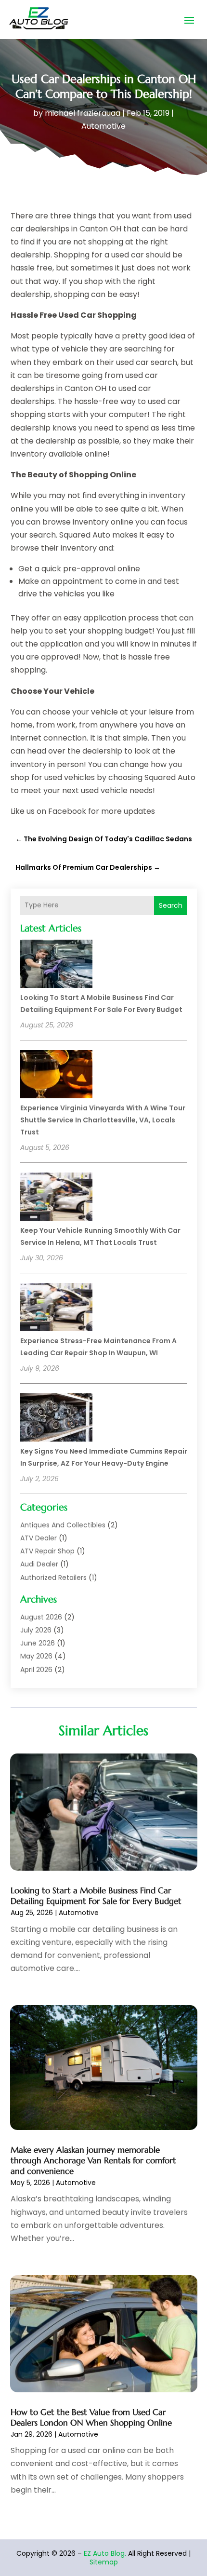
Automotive (103, 126)
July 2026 (36, 1630)
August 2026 (41, 1617)
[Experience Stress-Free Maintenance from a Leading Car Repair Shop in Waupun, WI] (56, 1308)
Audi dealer (39, 1564)
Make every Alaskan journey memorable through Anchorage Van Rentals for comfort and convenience (93, 2160)
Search (171, 905)
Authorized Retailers (53, 1578)
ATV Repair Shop (47, 1551)
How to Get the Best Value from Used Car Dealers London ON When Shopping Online (91, 2417)
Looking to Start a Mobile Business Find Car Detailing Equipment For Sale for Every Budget (96, 1896)
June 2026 (38, 1643)
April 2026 (36, 1670)
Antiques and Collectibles (63, 1525)
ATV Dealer (39, 1538)
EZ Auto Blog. (105, 2553)
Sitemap (104, 2562)
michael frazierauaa (83, 113)
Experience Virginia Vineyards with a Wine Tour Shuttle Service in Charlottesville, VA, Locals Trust (103, 1120)
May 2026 (36, 1656)
